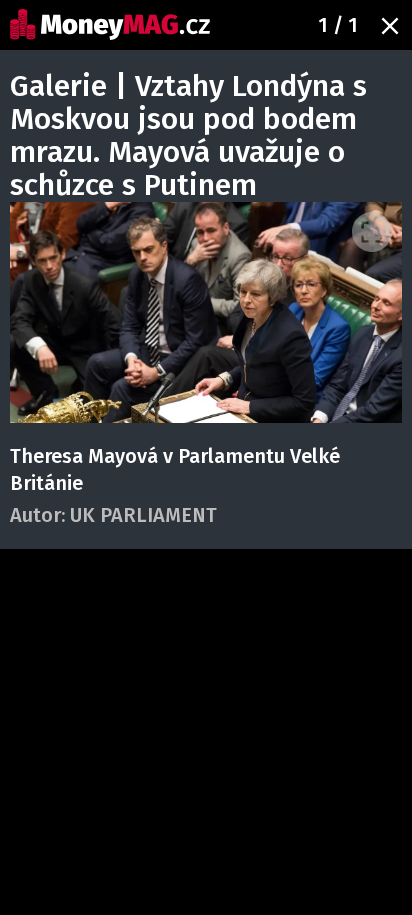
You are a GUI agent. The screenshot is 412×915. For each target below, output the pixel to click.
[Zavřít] (390, 26)
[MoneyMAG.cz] (110, 24)
